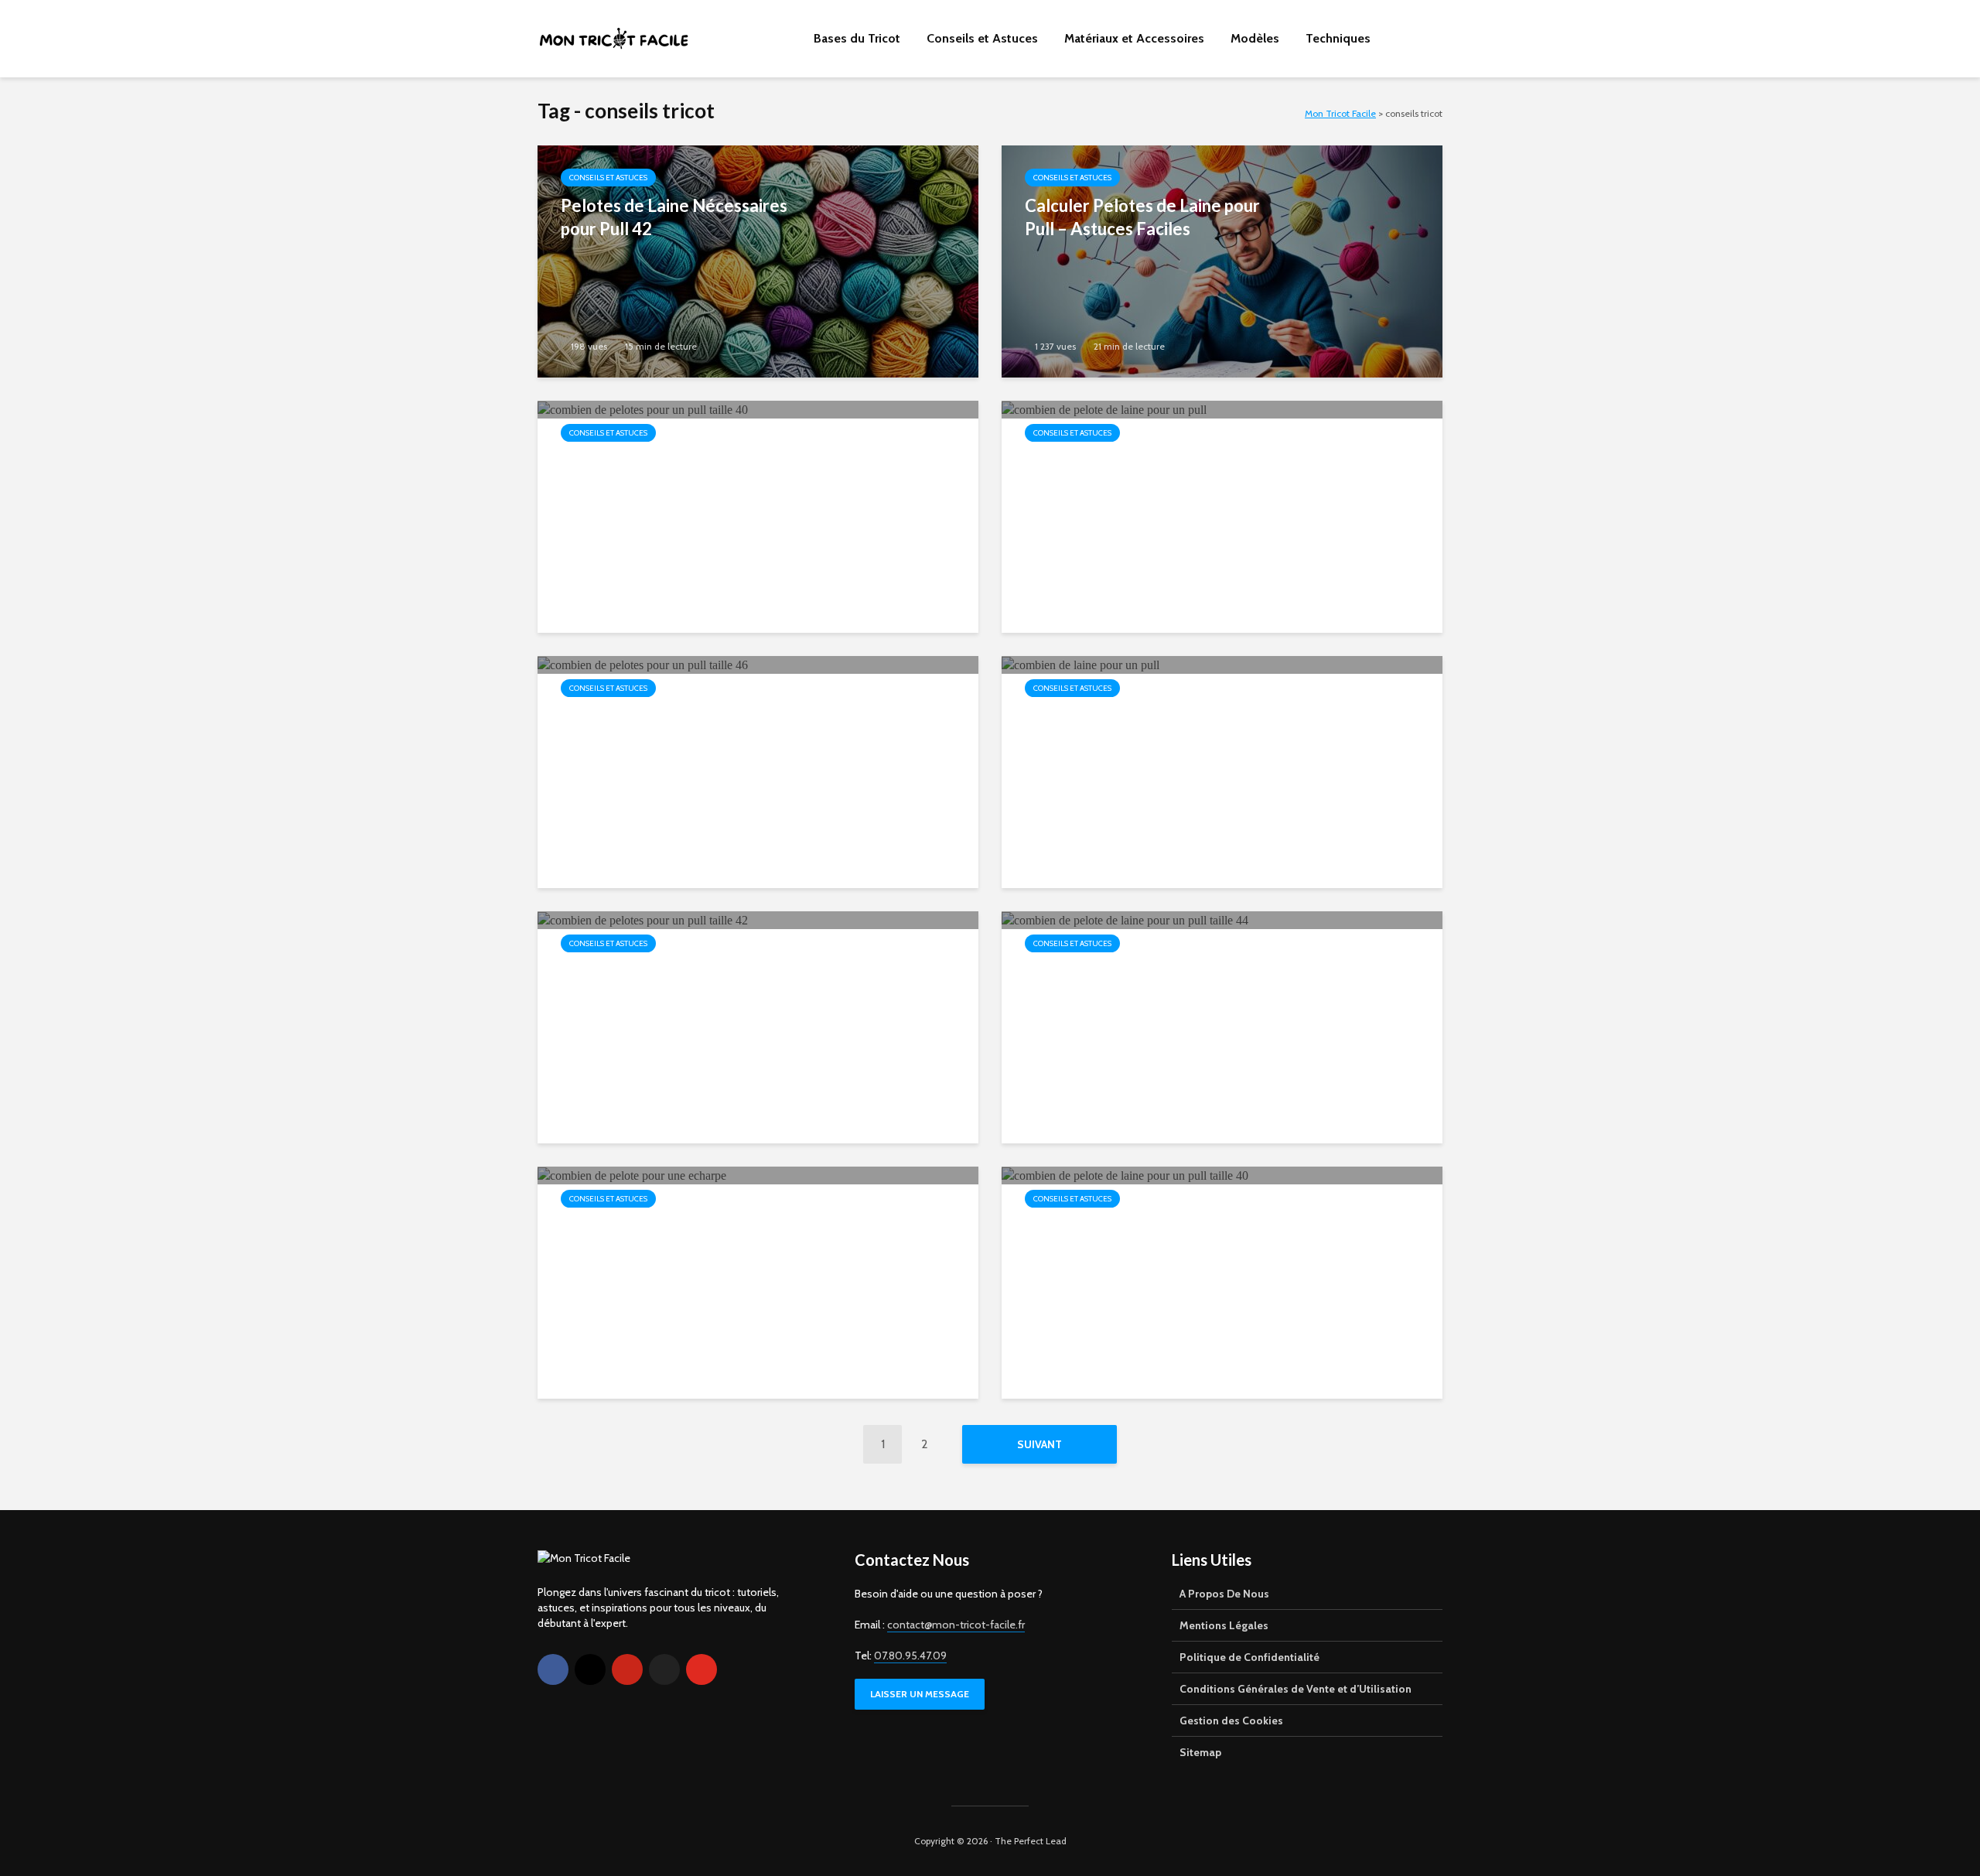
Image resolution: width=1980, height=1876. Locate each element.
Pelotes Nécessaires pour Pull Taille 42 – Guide (676, 983)
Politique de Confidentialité (1249, 1657)
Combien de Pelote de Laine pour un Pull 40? (1132, 1238)
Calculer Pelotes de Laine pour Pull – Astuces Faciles (1142, 217)
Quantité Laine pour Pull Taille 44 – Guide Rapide (1140, 983)
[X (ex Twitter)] (664, 1669)
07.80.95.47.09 (910, 1656)
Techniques (1338, 38)
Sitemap (1200, 1752)
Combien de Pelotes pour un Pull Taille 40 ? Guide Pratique (674, 472)
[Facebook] (553, 1669)
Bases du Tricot (857, 38)
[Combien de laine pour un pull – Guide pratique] (1080, 664)
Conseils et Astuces (982, 38)
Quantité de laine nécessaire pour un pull (1135, 472)
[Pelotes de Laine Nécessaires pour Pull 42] (758, 260)
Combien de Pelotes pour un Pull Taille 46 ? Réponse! (668, 728)
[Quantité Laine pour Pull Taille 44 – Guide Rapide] (1125, 919)
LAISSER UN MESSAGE (920, 1694)
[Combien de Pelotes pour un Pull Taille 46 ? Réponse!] (643, 664)
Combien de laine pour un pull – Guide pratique (1142, 728)
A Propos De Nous (1224, 1594)
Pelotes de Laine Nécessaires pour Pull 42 (674, 217)
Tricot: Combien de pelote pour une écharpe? (679, 1238)
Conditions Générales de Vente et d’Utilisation (1296, 1689)
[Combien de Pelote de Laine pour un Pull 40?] (1125, 1175)
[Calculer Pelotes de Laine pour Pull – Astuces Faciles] (1222, 260)
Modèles (1255, 38)
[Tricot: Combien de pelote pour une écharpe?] (632, 1175)
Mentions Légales (1224, 1625)
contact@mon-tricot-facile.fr (956, 1625)
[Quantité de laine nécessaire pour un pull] (1104, 409)
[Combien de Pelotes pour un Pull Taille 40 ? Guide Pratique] (643, 409)
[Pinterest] (627, 1669)
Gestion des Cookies (1231, 1721)
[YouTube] (702, 1669)
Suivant (1039, 1444)
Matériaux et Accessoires (1134, 38)
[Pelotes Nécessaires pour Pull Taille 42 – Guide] (643, 919)
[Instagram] (590, 1669)
